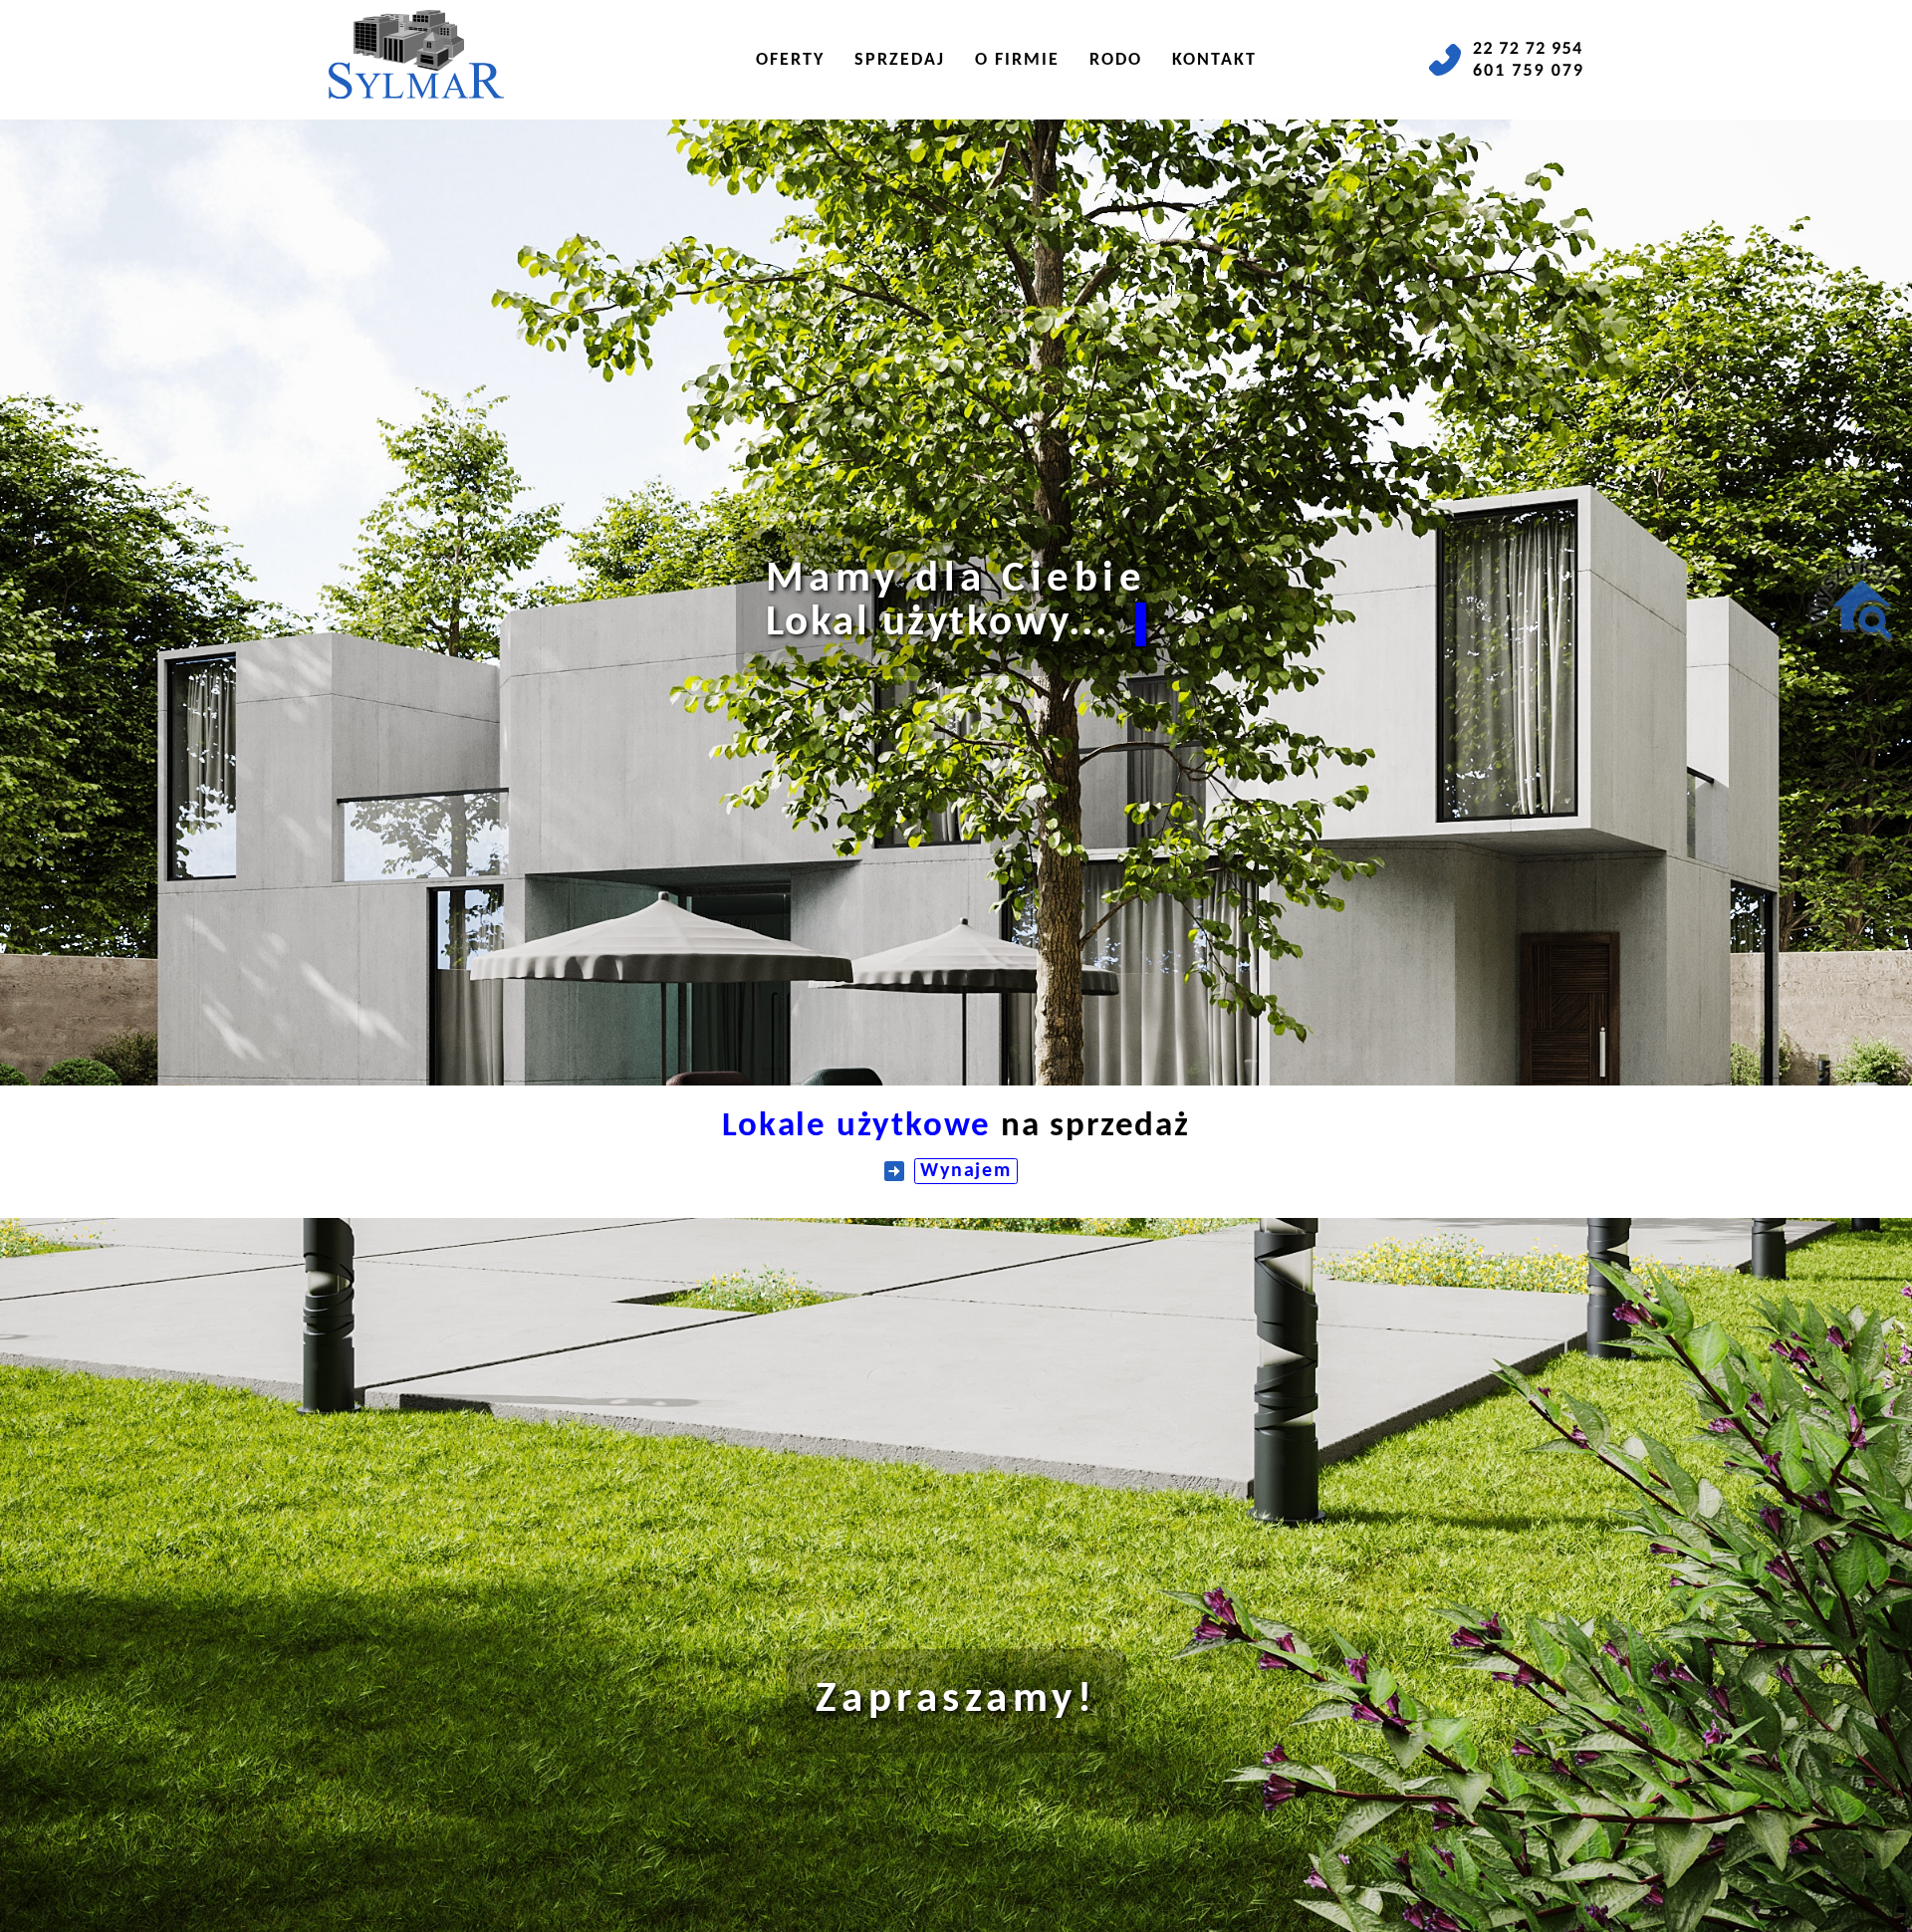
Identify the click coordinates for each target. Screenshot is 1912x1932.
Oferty (790, 60)
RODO (1116, 60)
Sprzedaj (900, 60)
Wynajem (966, 1171)
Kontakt (1214, 60)
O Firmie (1017, 60)
